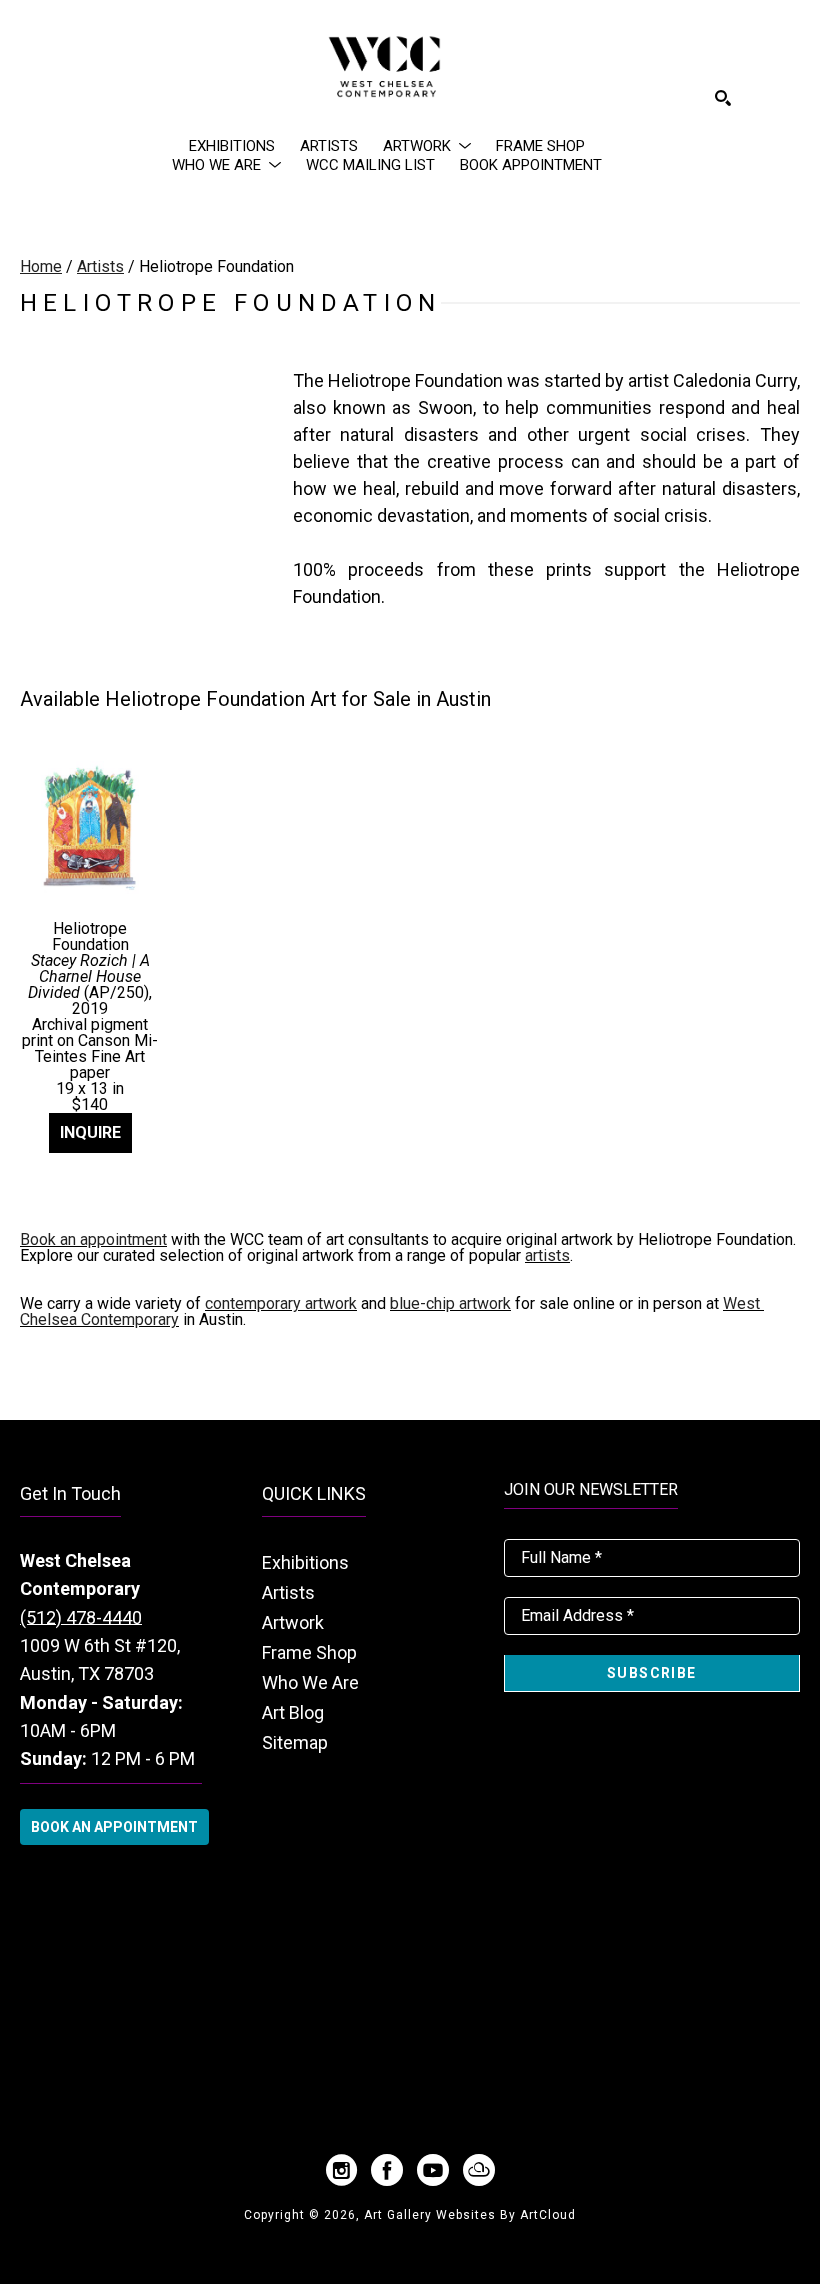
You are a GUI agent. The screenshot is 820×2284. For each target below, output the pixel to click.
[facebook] (387, 2170)
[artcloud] (479, 2170)
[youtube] (433, 2170)
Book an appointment (93, 1239)
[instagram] (341, 2170)
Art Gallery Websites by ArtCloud (470, 2215)
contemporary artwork (281, 1303)
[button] (427, 146)
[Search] (723, 98)
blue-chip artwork (450, 1303)
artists (547, 1255)
